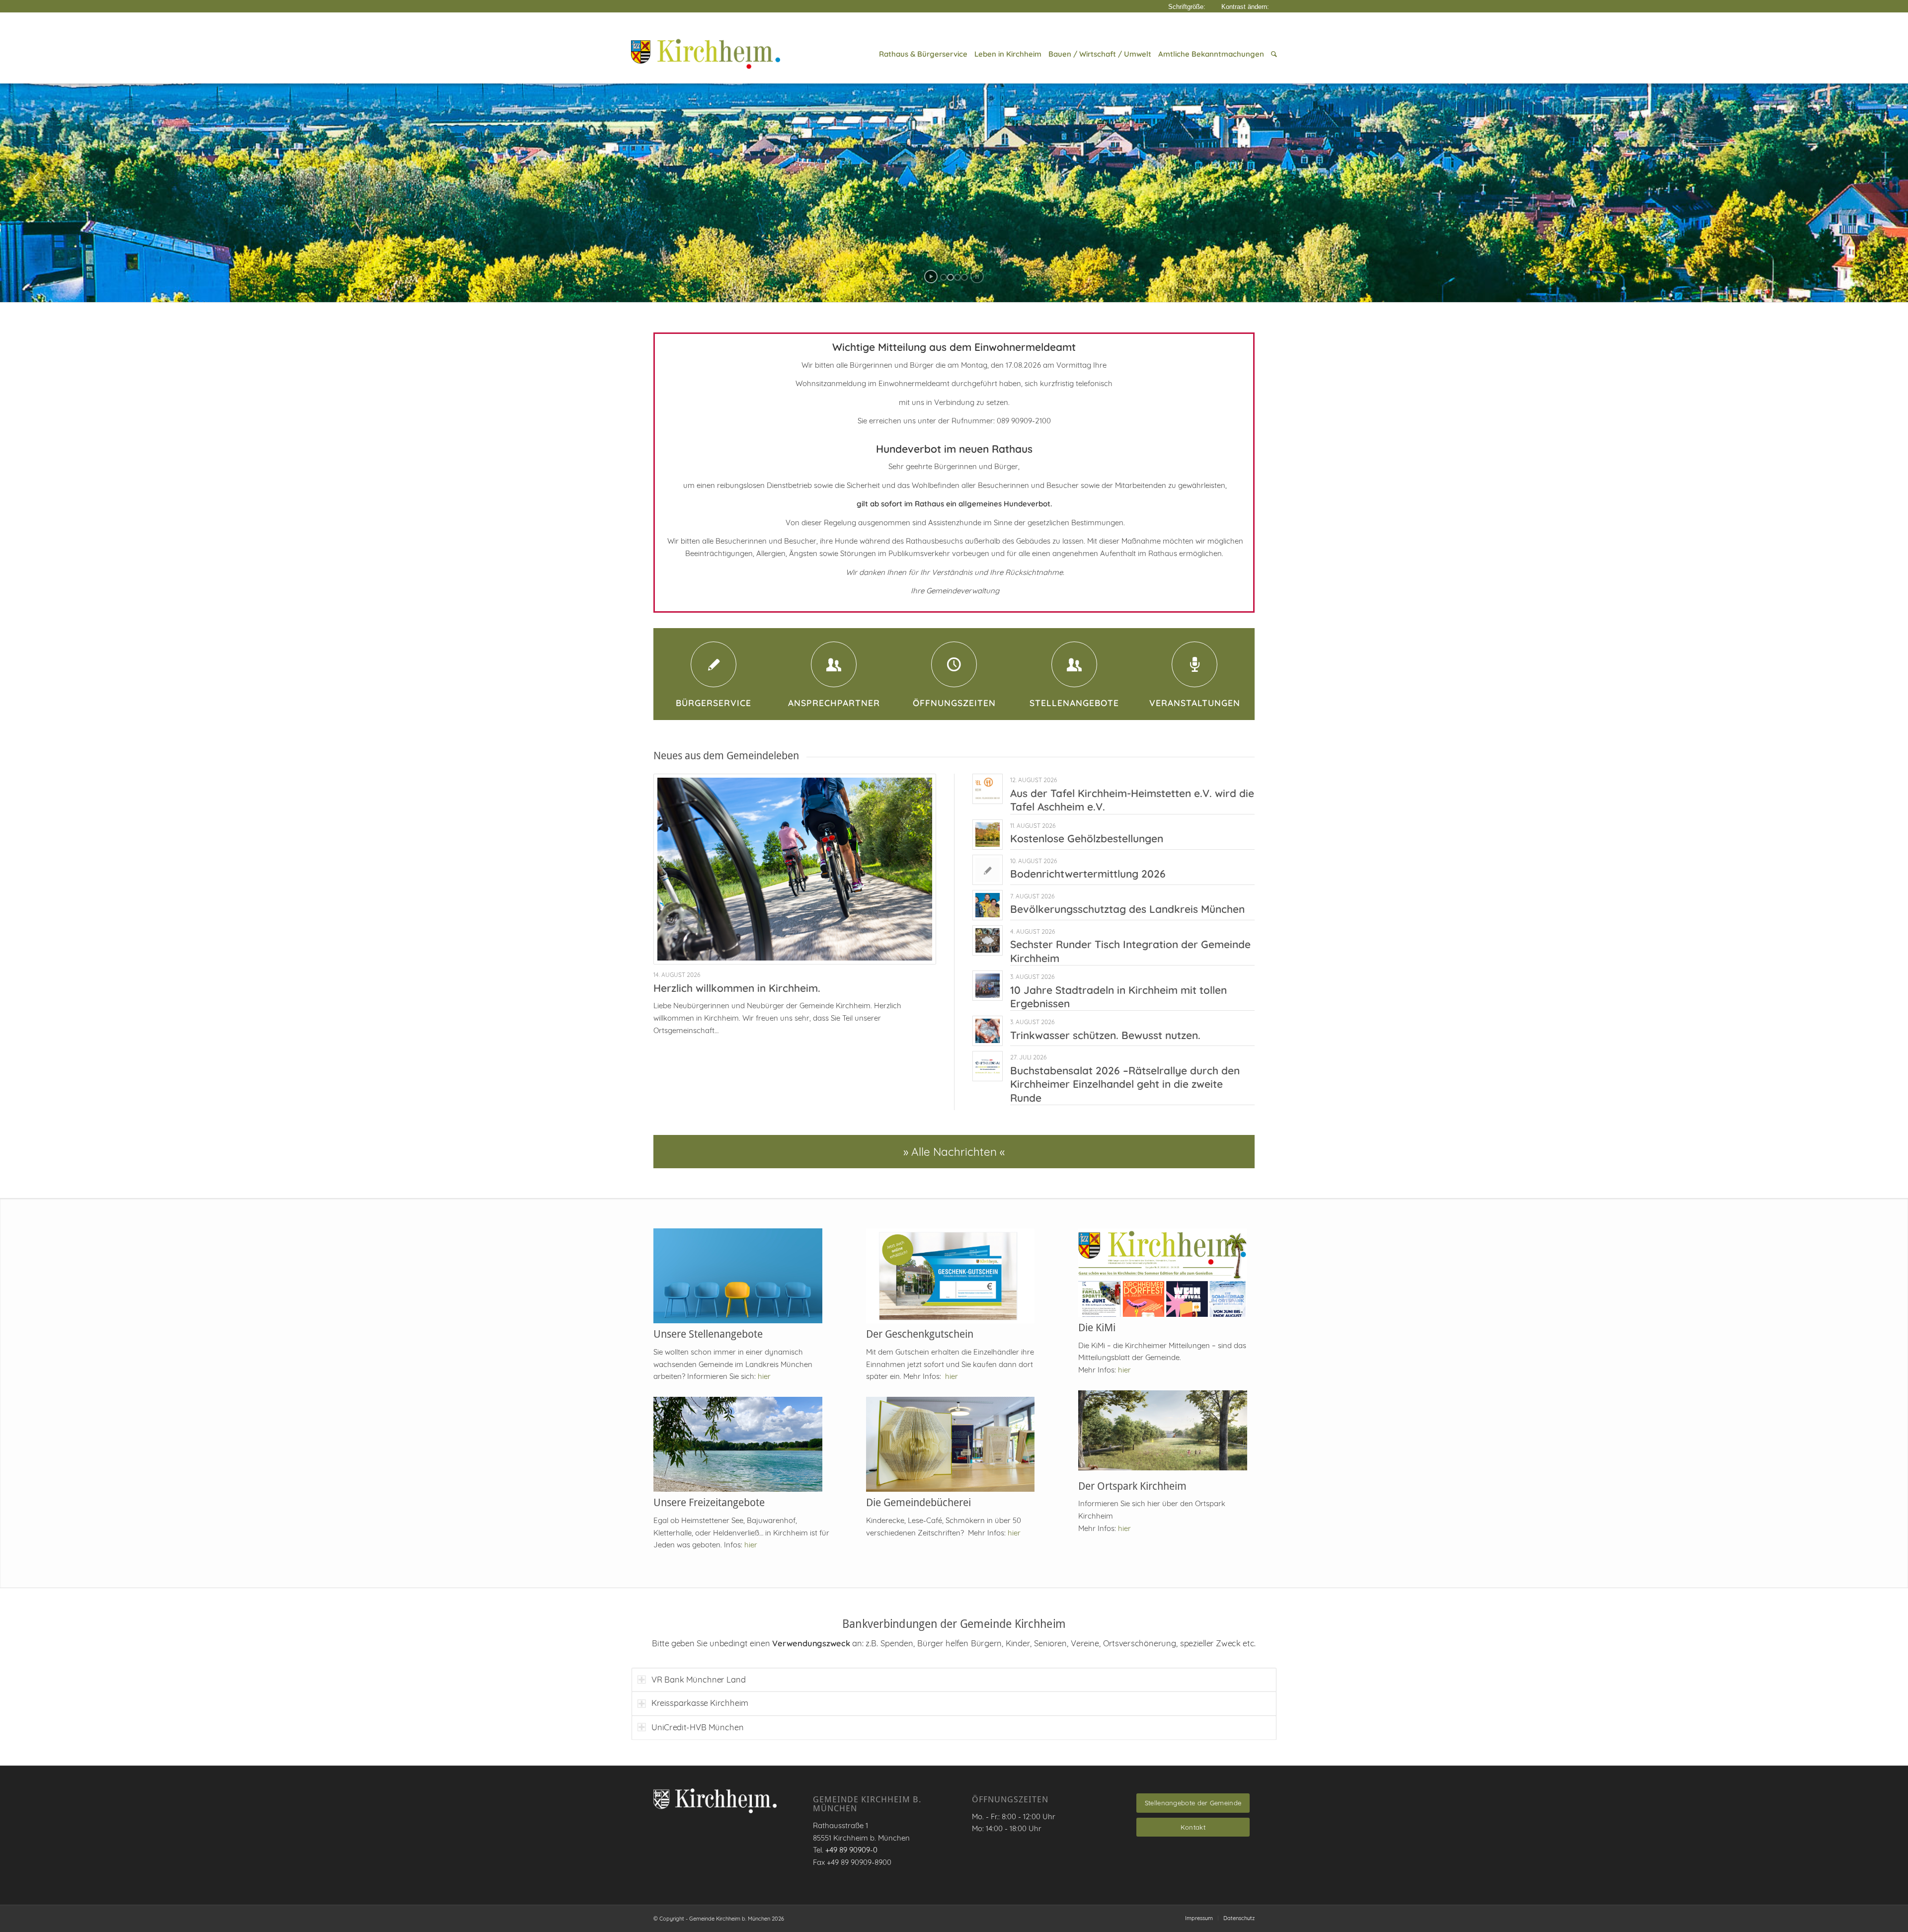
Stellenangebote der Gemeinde (1193, 1803)
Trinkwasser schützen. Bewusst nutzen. (1105, 1035)
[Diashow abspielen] (931, 277)
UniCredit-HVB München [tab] (698, 1727)
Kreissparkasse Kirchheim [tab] (700, 1703)
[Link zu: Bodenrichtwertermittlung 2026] (988, 870)
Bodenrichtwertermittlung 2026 (1088, 874)
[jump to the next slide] (1871, 178)
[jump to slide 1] (944, 277)
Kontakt (1193, 1827)
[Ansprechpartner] (834, 664)
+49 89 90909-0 (851, 1850)
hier (764, 1376)
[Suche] (1272, 54)
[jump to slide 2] (951, 277)
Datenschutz (1239, 1918)
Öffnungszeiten (954, 703)
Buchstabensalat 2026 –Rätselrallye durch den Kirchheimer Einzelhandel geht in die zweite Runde (1125, 1084)
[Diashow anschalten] (977, 277)
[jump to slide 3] (957, 277)
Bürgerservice (714, 703)
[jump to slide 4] (964, 277)
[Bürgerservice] (714, 664)
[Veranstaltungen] (1194, 664)
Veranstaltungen (1195, 703)
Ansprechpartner (834, 703)
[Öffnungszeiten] (954, 664)
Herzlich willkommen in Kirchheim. (737, 988)
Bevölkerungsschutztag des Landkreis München (1127, 909)
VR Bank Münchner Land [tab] (699, 1679)
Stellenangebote (1074, 703)
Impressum (1199, 1918)
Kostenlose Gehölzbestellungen (1087, 838)
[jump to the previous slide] (37, 178)
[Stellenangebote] (1074, 664)
